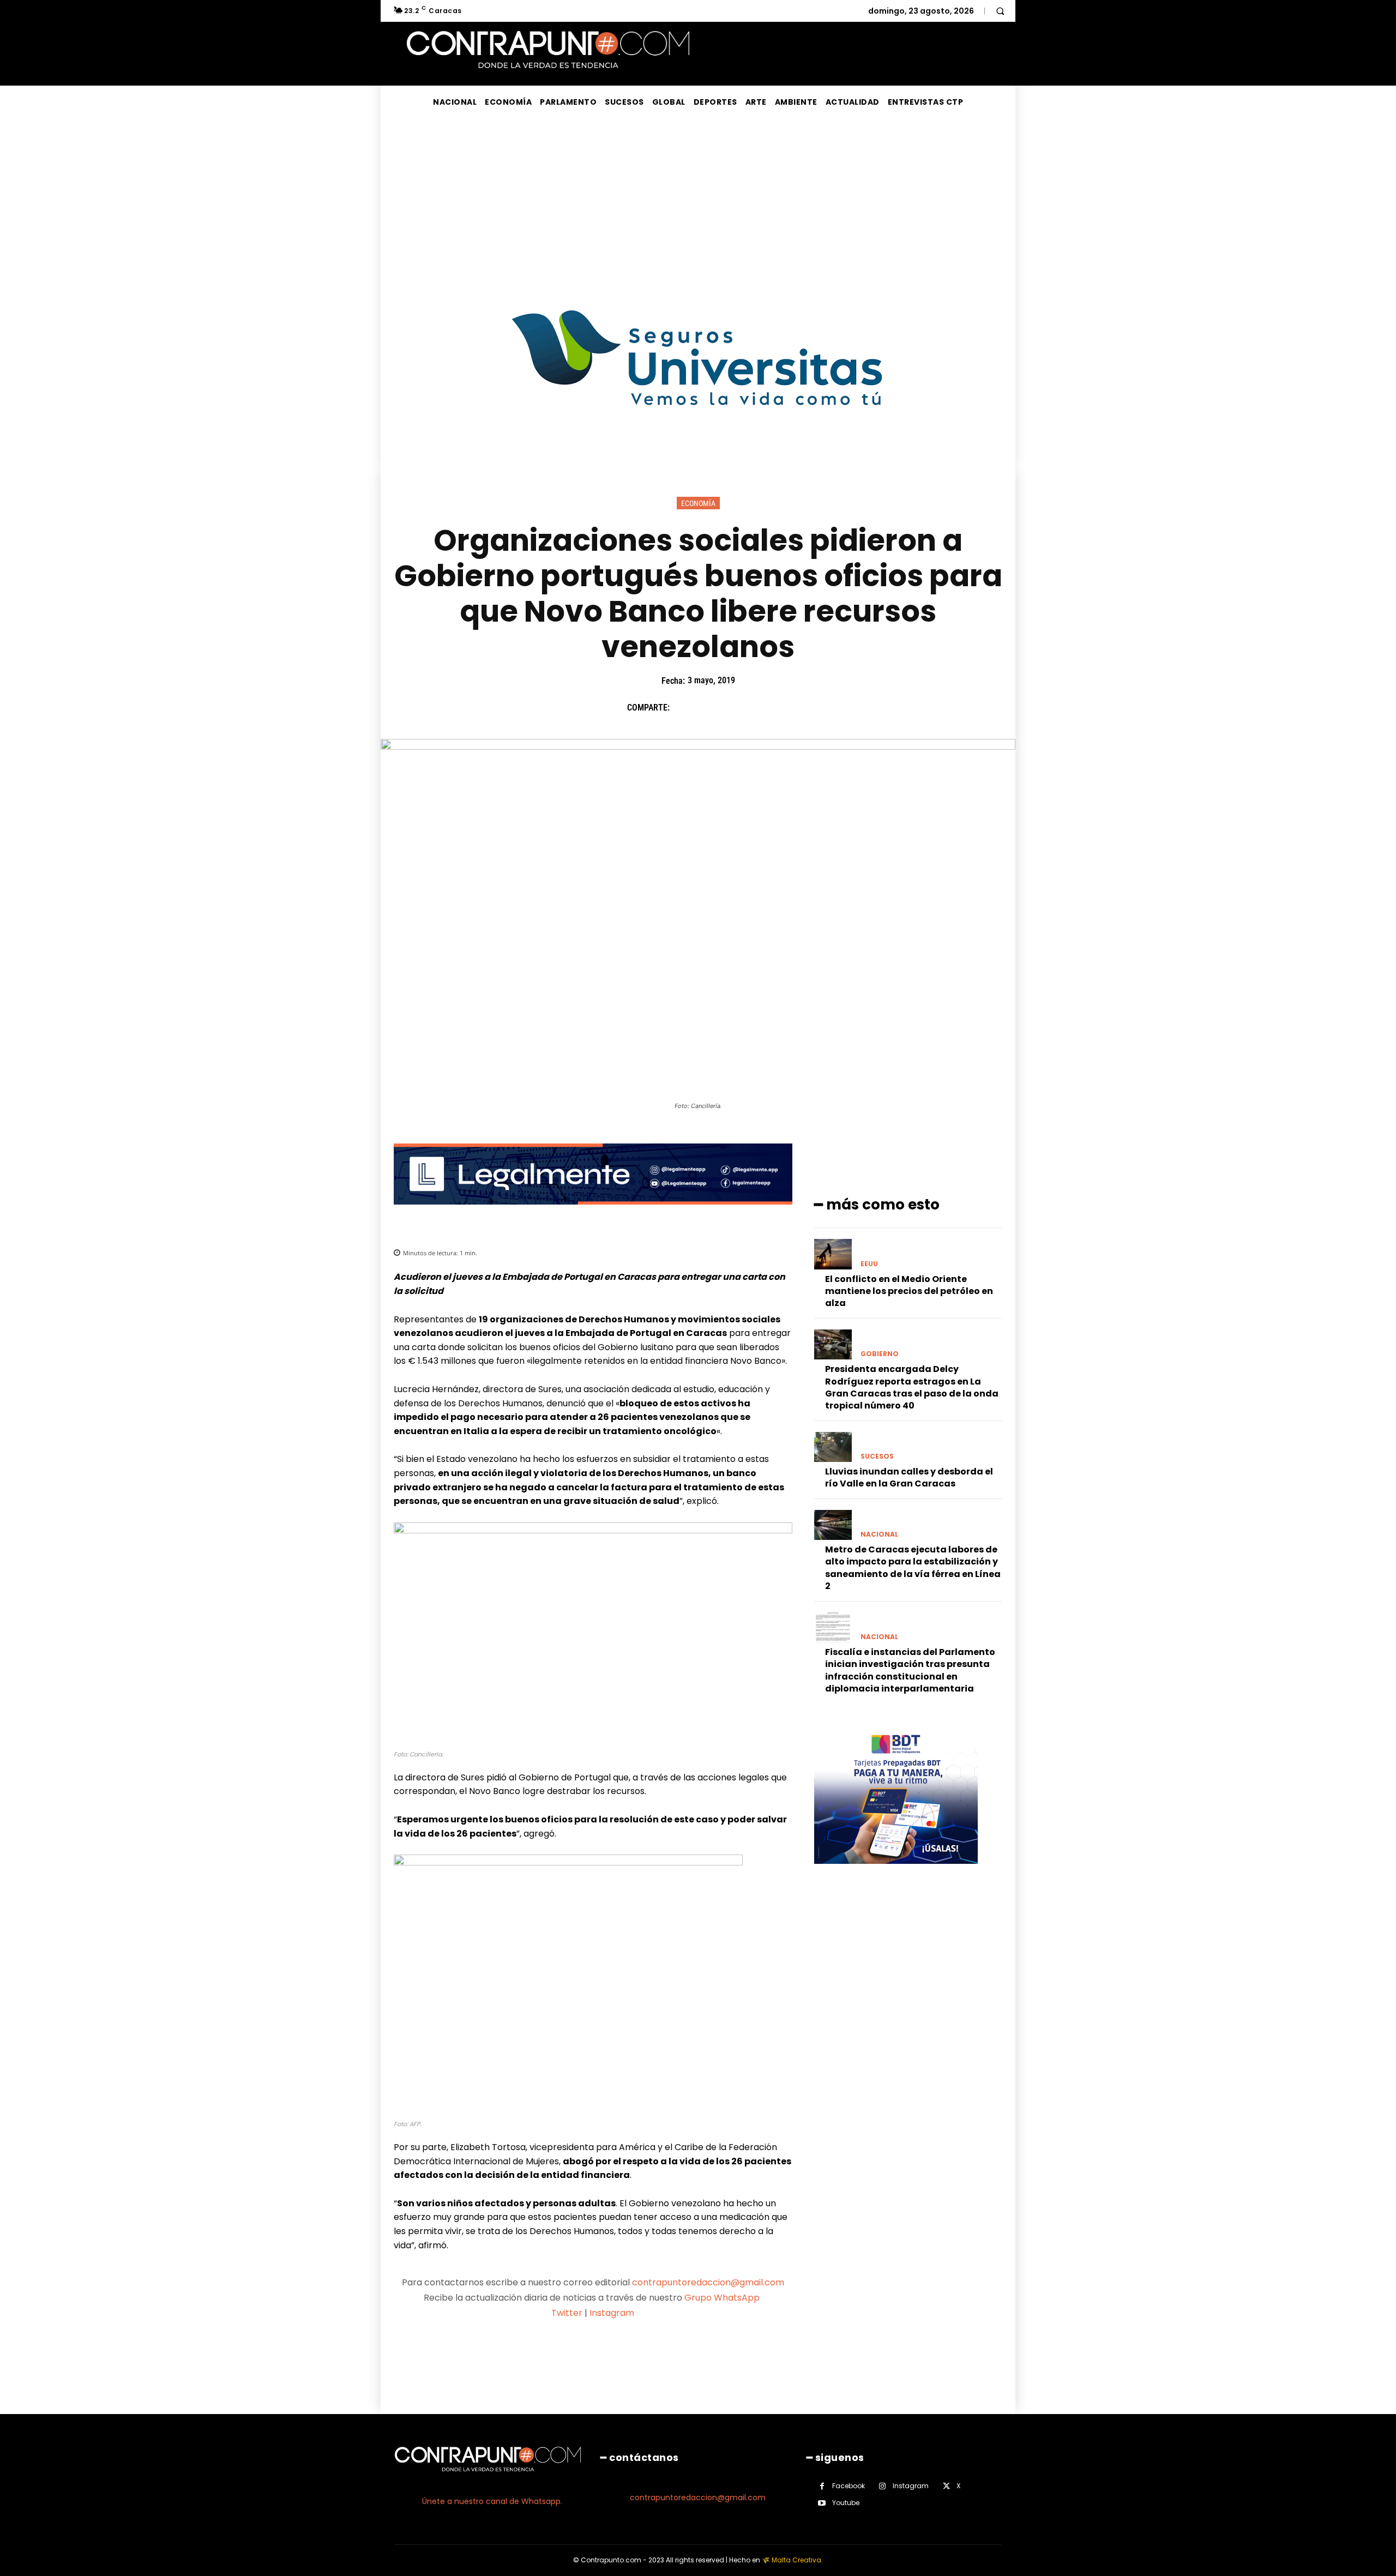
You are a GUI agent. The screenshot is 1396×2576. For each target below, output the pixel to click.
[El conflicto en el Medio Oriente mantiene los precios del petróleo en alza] (833, 1254)
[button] (1000, 11)
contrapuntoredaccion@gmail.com (708, 2282)
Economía (698, 503)
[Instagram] (883, 2486)
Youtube (846, 2503)
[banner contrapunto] (593, 1213)
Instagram (612, 2313)
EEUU (869, 1264)
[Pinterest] (733, 708)
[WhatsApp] (759, 708)
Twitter (567, 2313)
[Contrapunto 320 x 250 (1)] (896, 1872)
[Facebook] (683, 708)
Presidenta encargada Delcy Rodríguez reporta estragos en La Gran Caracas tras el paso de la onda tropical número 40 (912, 1387)
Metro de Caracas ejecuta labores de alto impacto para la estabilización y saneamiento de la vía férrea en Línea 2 (913, 1568)
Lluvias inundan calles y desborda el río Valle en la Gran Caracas (909, 1477)
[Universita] (698, 446)
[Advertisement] (698, 200)
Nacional (879, 1534)
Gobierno (880, 1354)
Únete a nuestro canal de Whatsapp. (492, 2501)
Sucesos (877, 1456)
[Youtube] (822, 2503)
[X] (708, 708)
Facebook (849, 2486)
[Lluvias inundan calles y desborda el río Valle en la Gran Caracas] (833, 1447)
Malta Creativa (796, 2560)
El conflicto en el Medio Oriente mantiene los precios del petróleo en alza (909, 1291)
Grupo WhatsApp (723, 2298)
